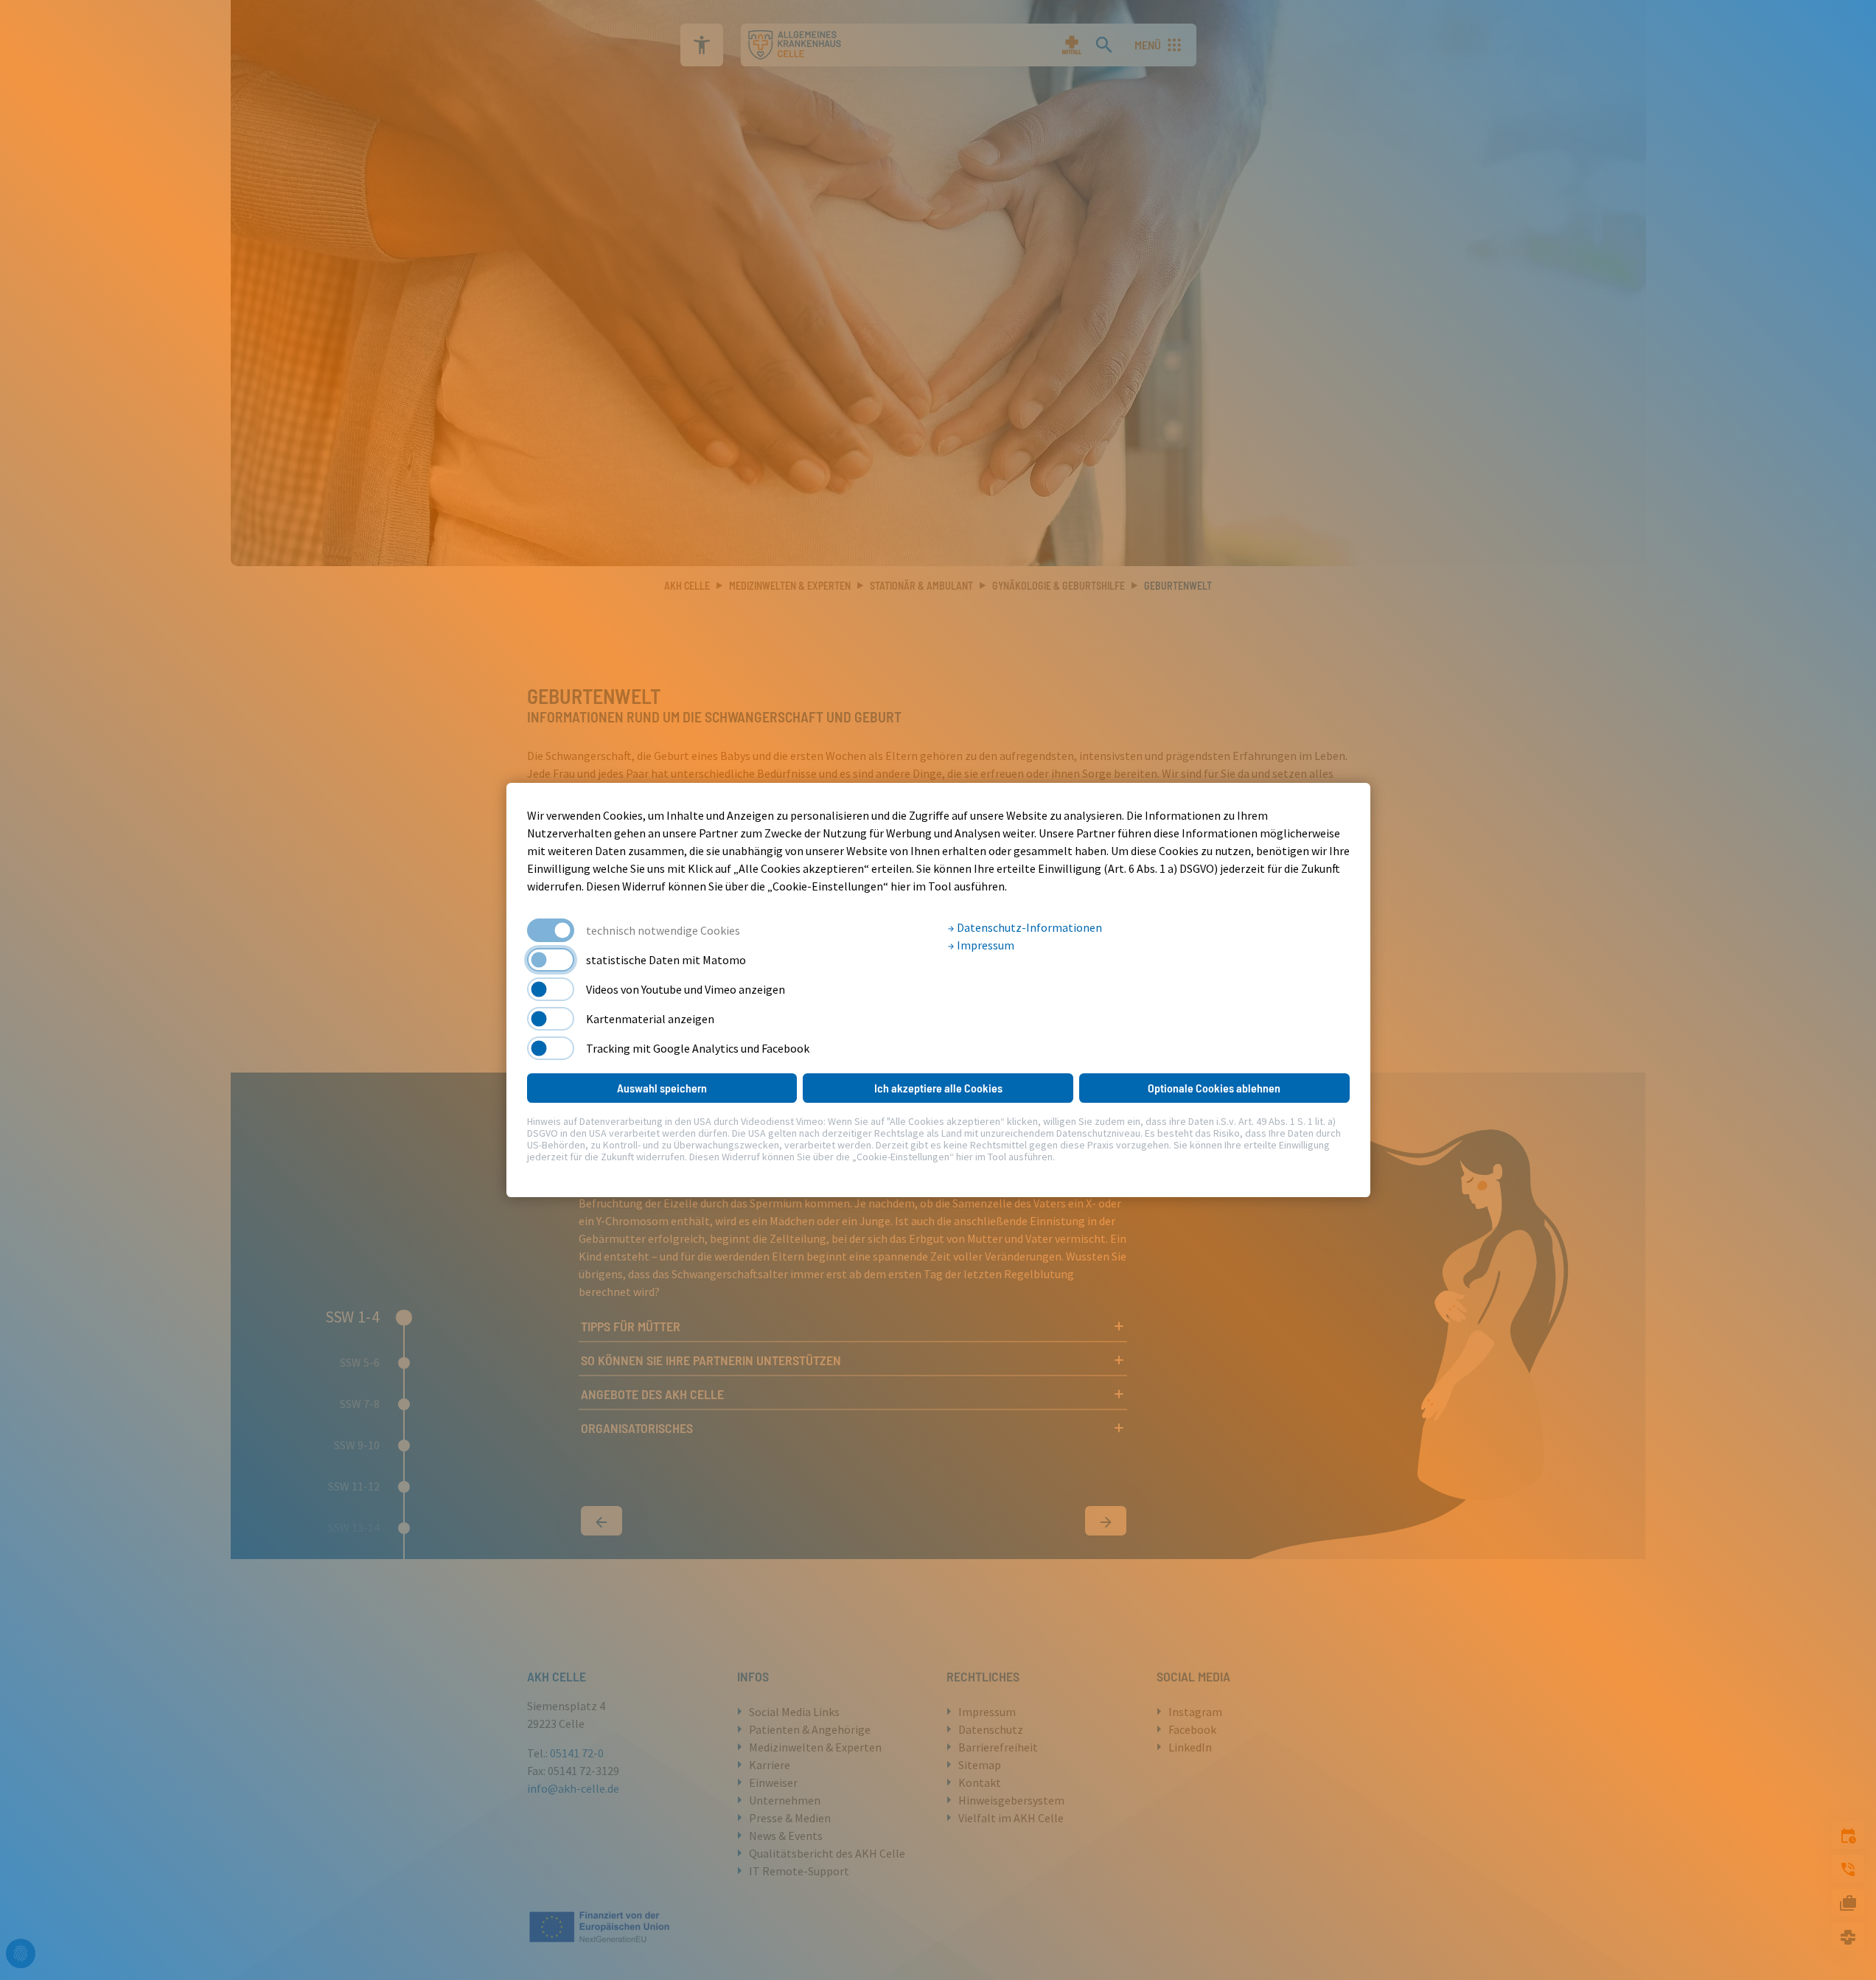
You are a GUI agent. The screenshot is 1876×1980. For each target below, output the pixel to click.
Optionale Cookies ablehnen (1214, 1088)
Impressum (984, 945)
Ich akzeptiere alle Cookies (938, 1088)
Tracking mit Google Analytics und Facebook (698, 1048)
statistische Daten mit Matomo (666, 960)
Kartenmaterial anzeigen (650, 1019)
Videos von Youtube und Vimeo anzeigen (686, 989)
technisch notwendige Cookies (663, 930)
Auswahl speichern (662, 1088)
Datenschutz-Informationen (1028, 927)
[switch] (551, 960)
